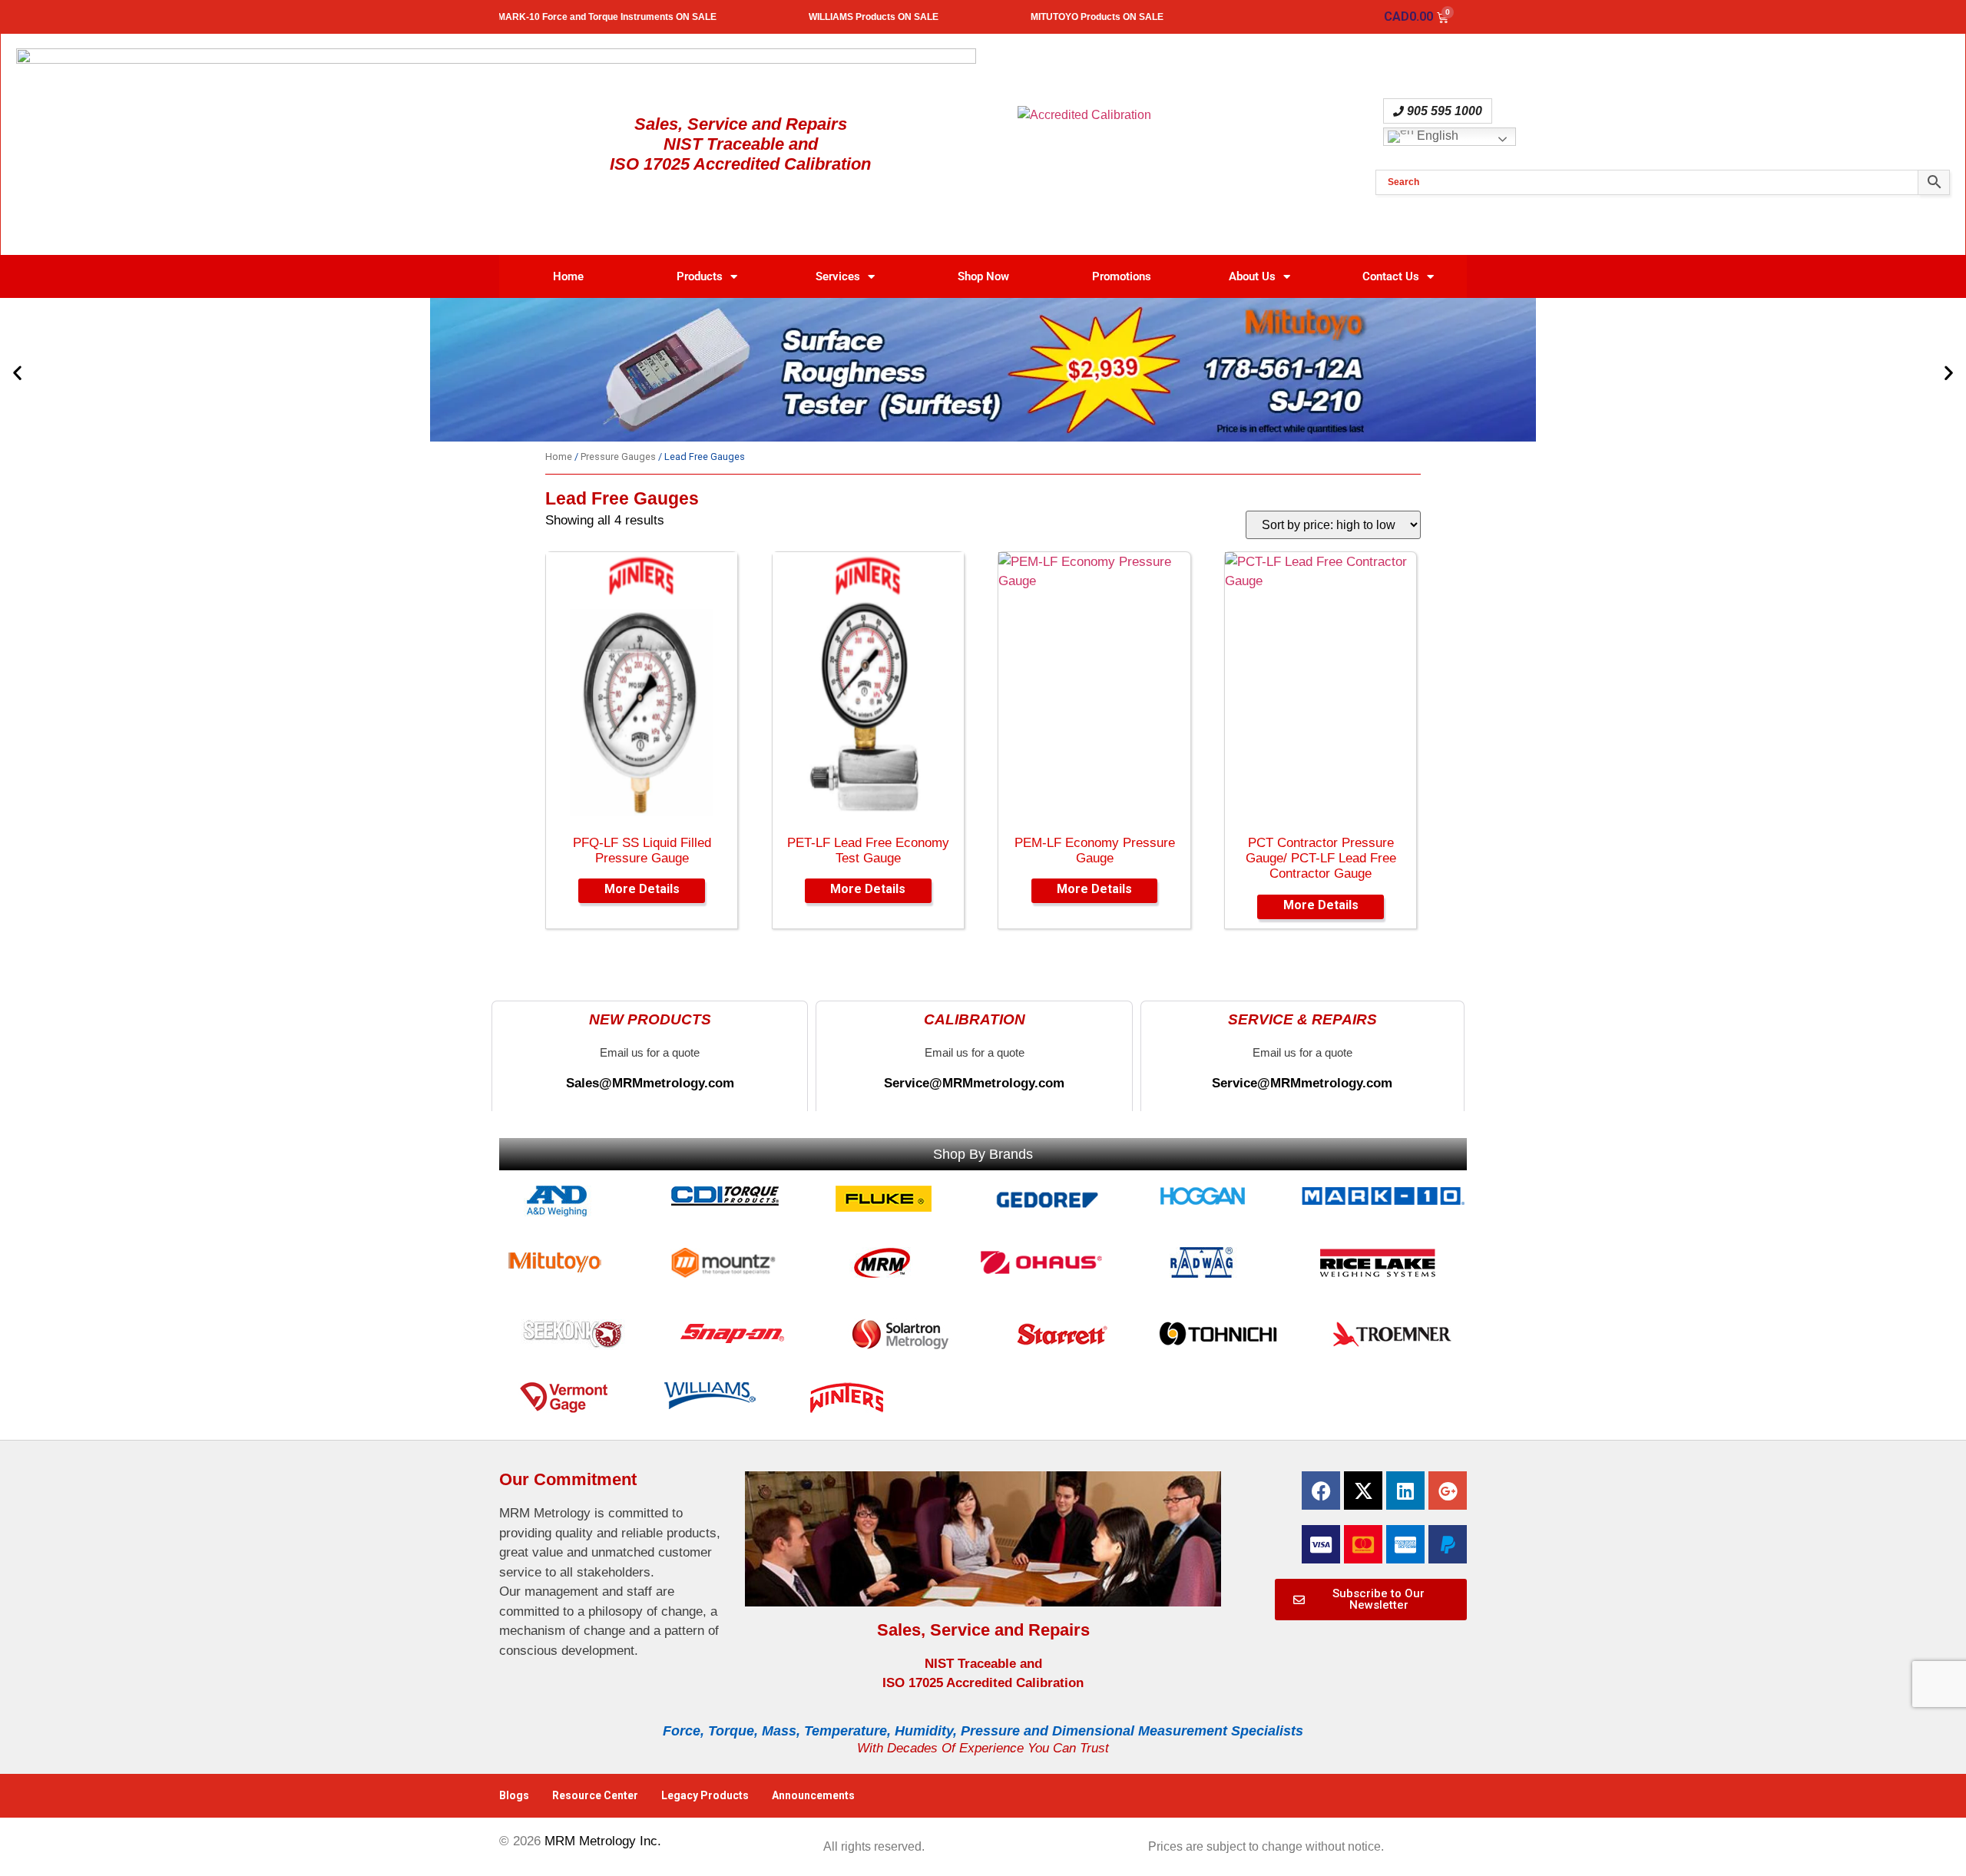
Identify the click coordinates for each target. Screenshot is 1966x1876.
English (1436, 136)
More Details (642, 889)
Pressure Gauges (618, 457)
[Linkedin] (1405, 1491)
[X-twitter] (1363, 1491)
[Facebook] (1321, 1491)
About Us (1252, 276)
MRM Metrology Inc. (603, 1841)
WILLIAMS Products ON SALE (923, 17)
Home (568, 276)
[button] (17, 373)
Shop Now (983, 276)
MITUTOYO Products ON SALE (1147, 17)
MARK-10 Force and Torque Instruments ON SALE (657, 17)
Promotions (1122, 276)
